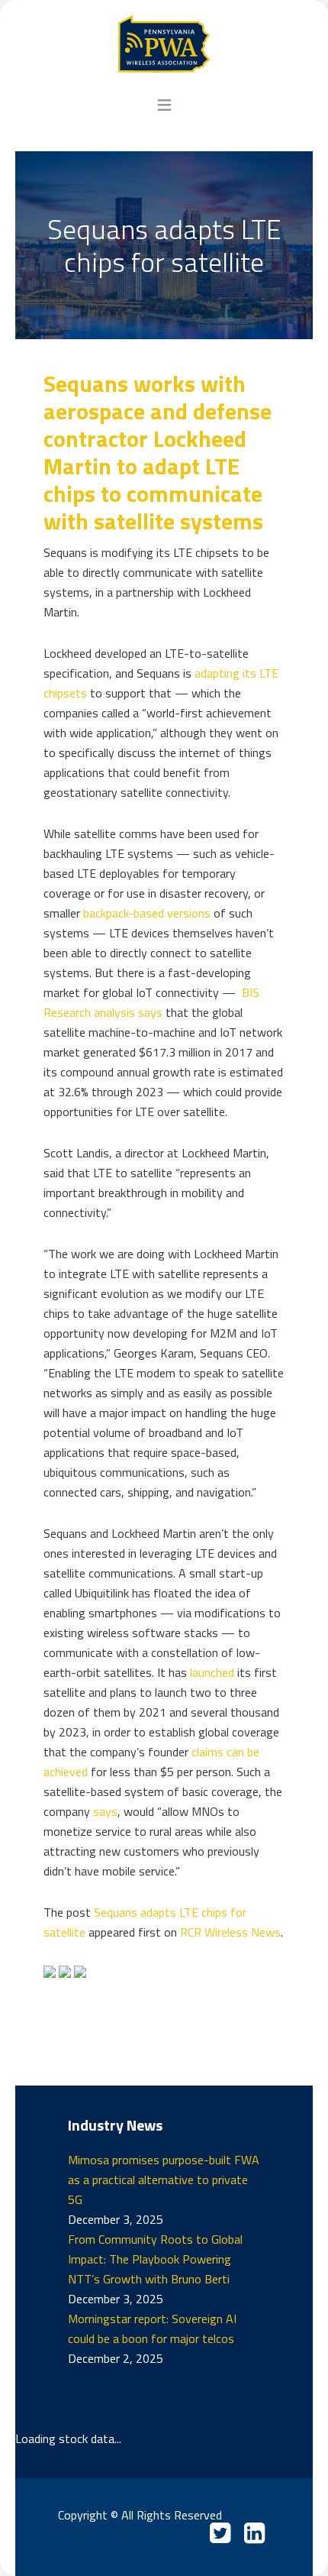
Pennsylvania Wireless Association (164, 44)
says (105, 1811)
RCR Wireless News (230, 1932)
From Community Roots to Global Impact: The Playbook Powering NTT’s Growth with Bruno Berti (155, 2259)
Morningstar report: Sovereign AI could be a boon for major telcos (152, 2328)
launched (212, 1672)
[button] (164, 104)
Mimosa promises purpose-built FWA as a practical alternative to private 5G (164, 2180)
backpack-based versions (147, 913)
